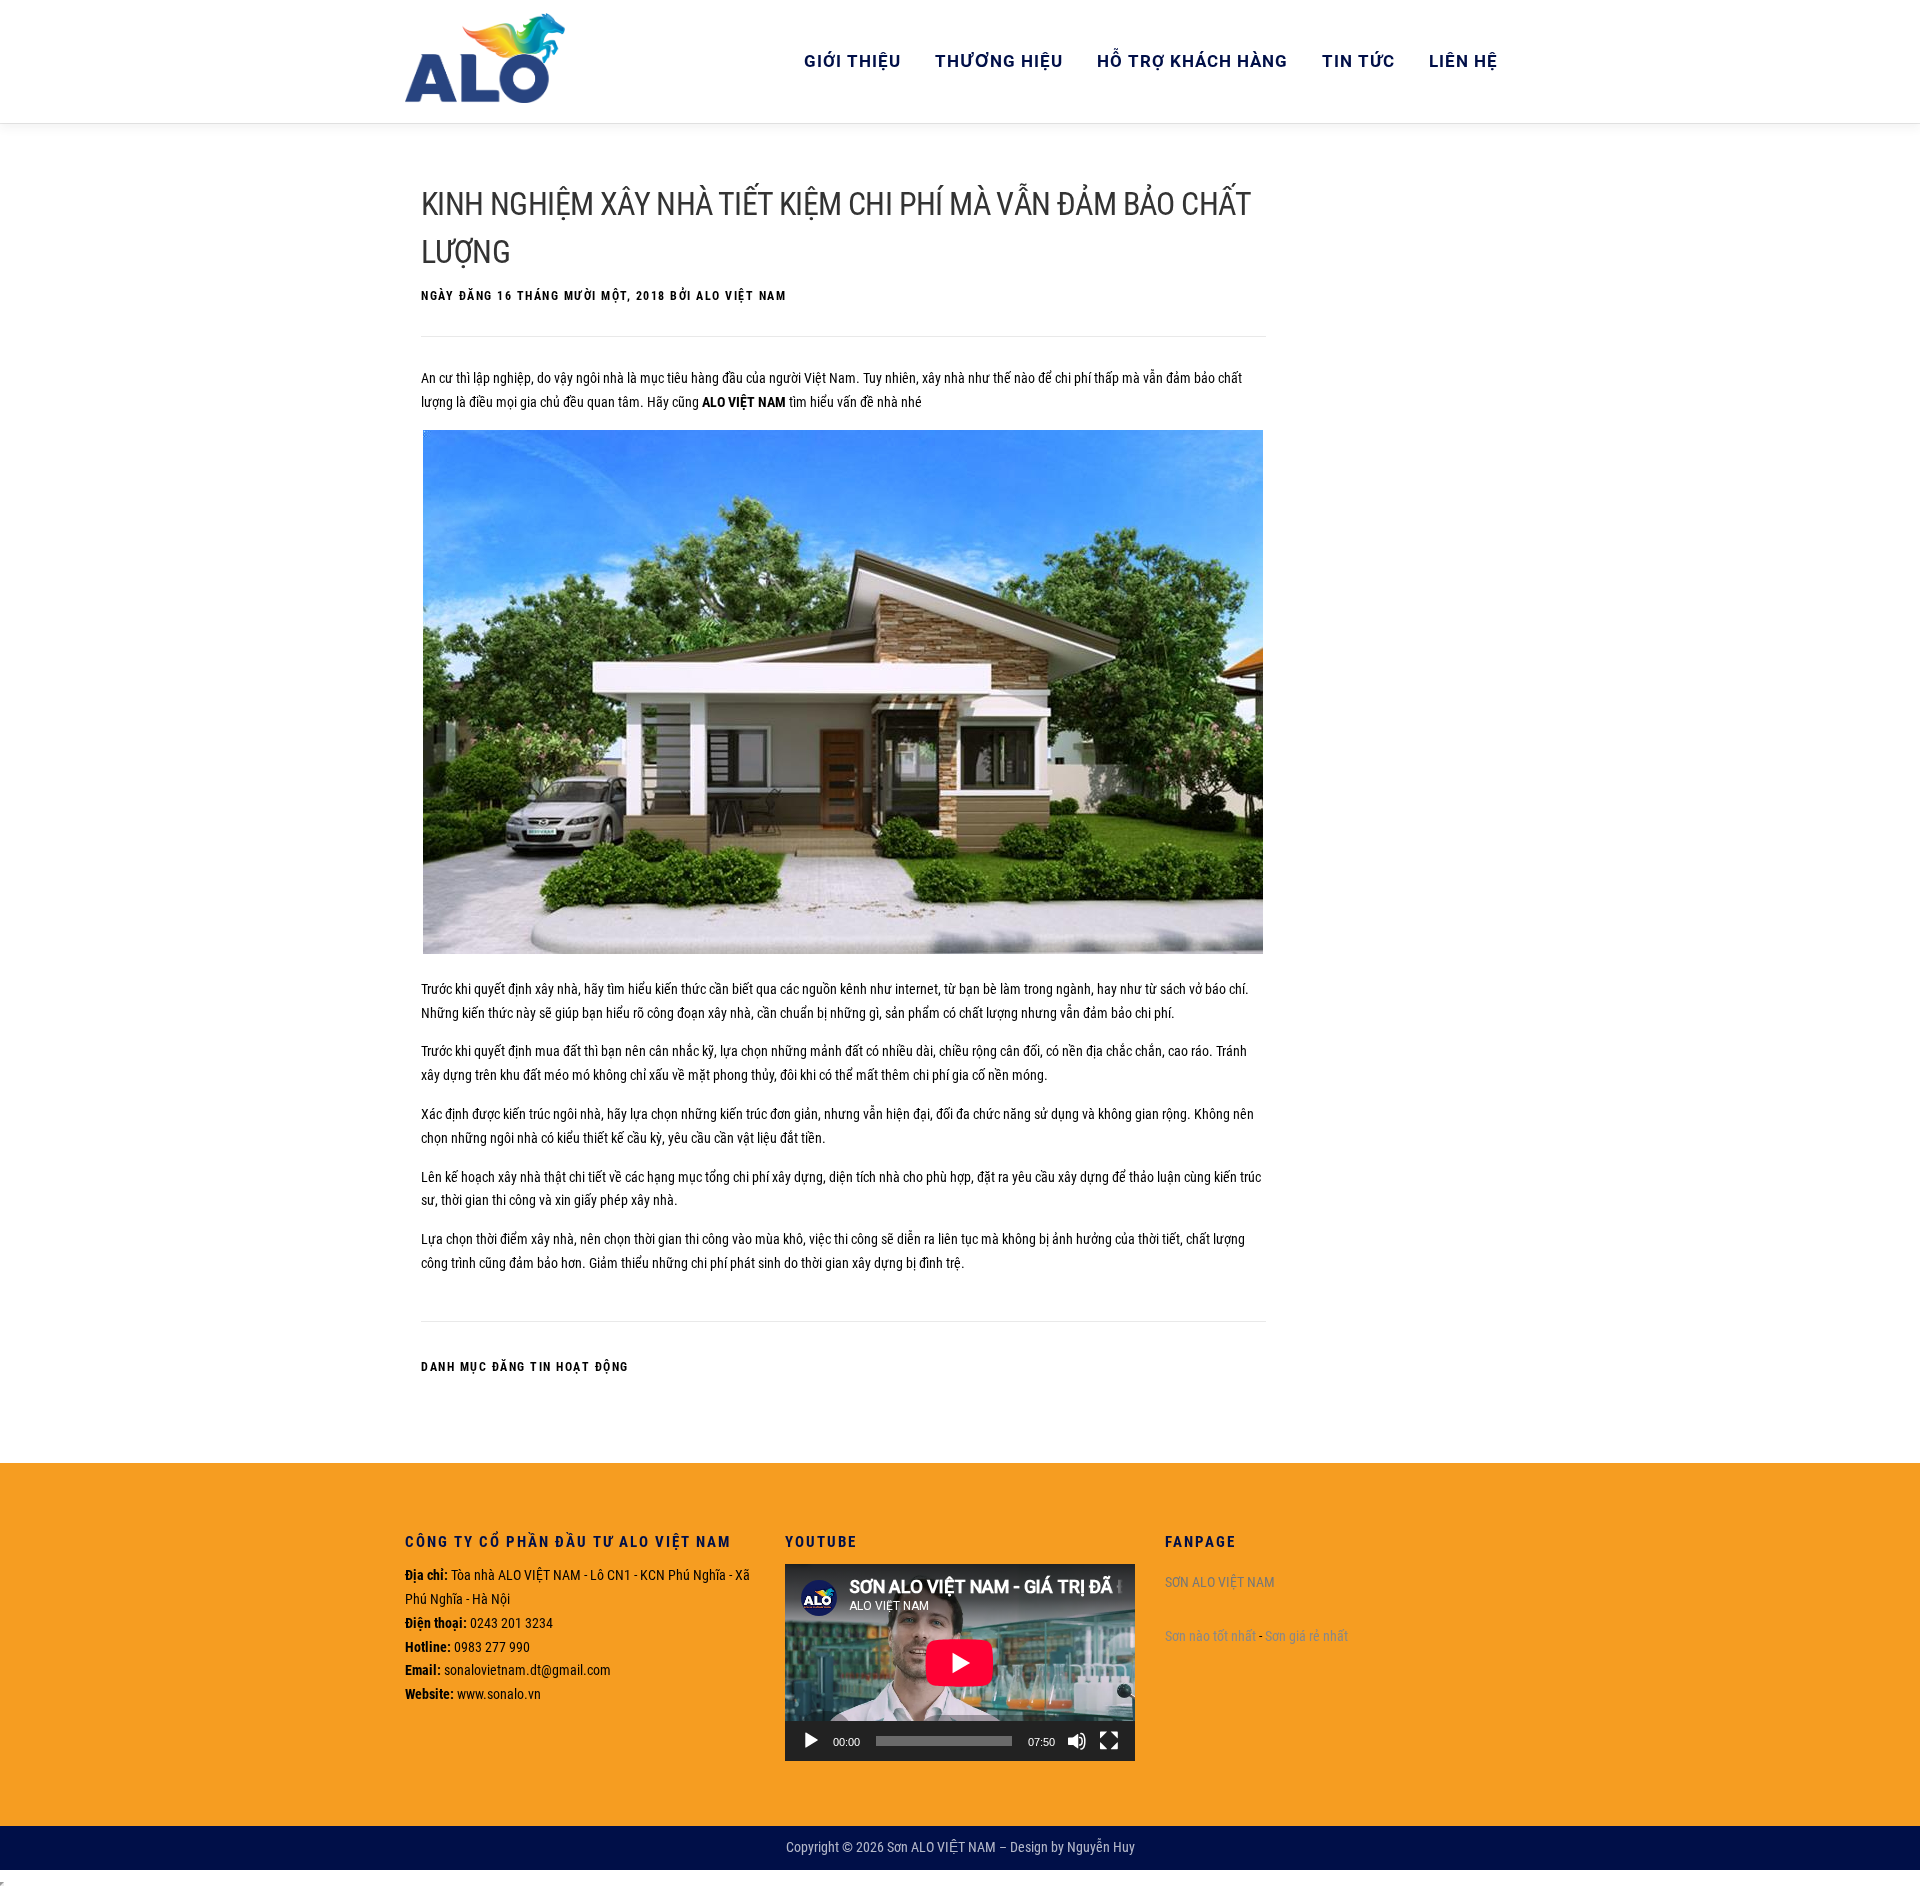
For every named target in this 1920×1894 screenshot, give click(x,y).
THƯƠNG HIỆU (999, 61)
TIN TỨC (1358, 61)
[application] (960, 1662)
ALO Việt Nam (741, 296)
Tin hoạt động (579, 1367)
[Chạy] (811, 1741)
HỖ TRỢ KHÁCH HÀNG (1192, 61)
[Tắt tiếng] (1077, 1741)
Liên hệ (1463, 61)
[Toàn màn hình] (1109, 1741)
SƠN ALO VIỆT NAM (1220, 1582)
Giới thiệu (852, 61)
